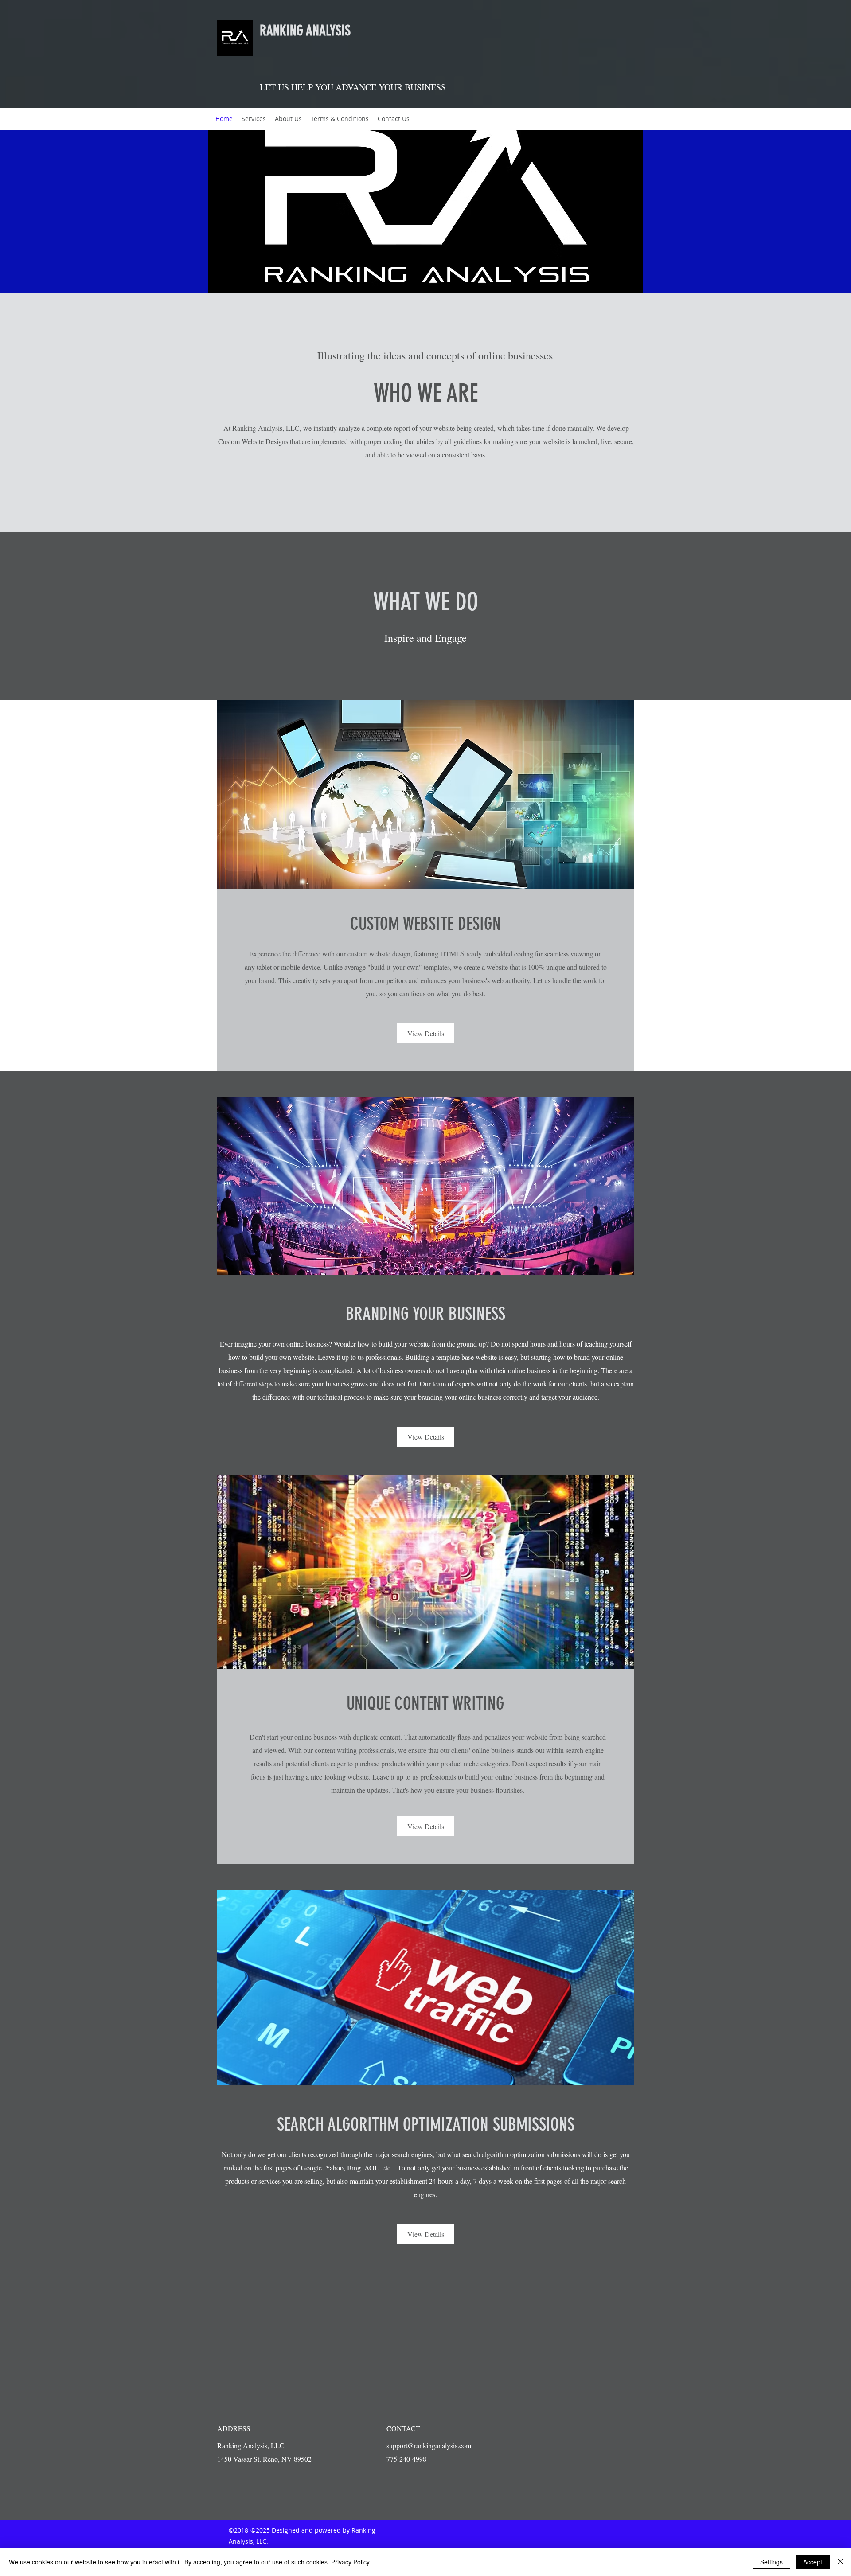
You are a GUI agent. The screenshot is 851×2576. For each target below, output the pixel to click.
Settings (771, 2562)
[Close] (840, 2562)
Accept (813, 2562)
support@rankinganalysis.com (429, 2445)
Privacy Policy (350, 2562)
